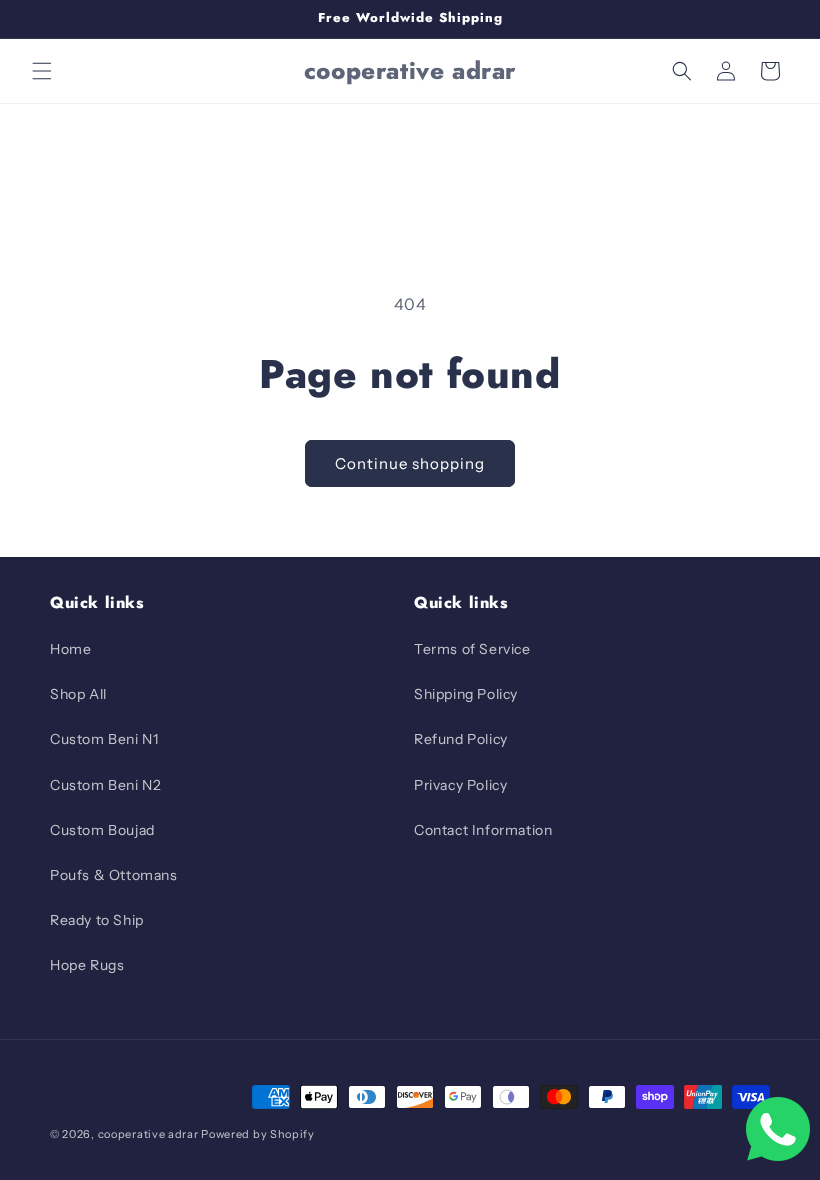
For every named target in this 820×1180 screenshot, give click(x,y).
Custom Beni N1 (104, 739)
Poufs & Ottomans (114, 875)
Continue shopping (410, 463)
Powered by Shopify (258, 1134)
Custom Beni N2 (105, 785)
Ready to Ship (97, 920)
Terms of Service (472, 649)
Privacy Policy (460, 785)
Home (70, 649)
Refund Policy (461, 739)
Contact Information (483, 830)
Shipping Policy (466, 694)
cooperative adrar (150, 1134)
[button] (42, 71)
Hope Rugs (87, 965)
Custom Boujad (102, 830)
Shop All (78, 694)
